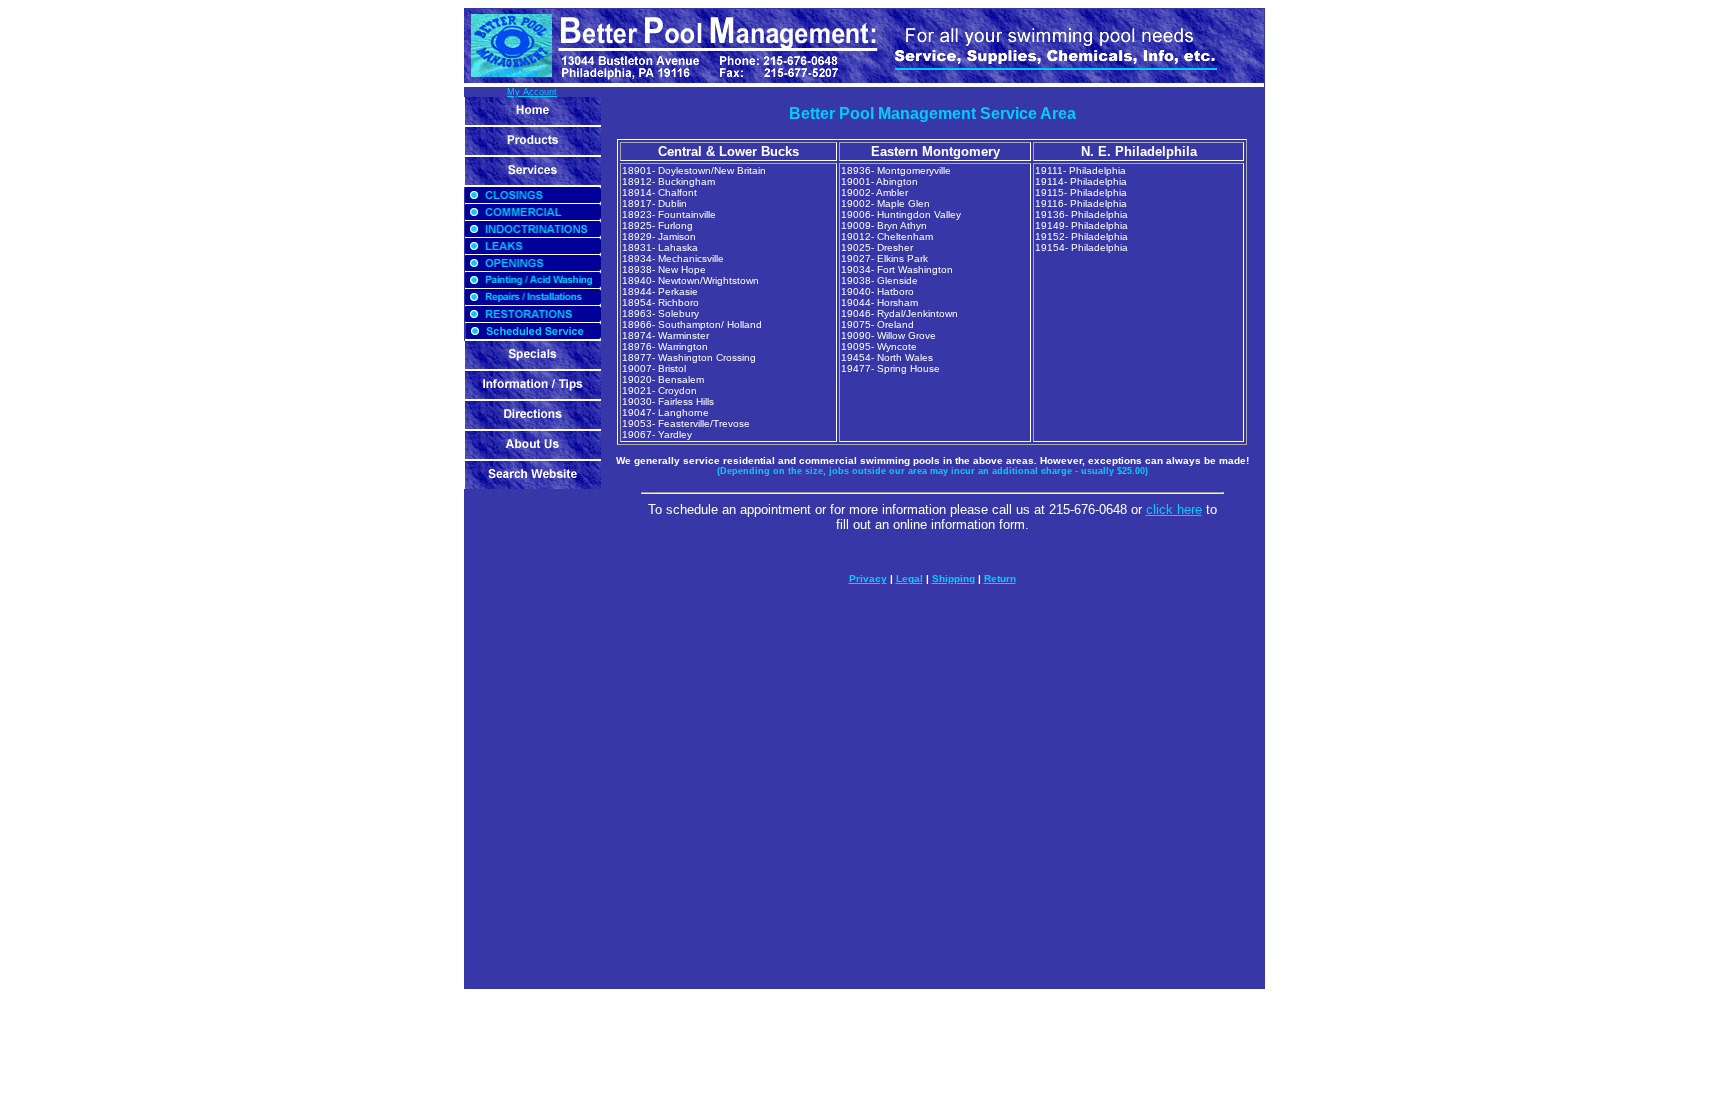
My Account (532, 92)
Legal (909, 578)
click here (1174, 509)
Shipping (953, 578)
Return (1000, 578)
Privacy (868, 578)
